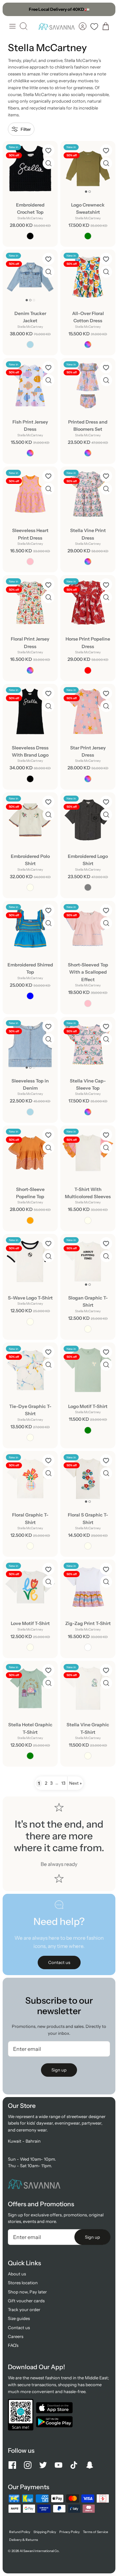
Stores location (23, 2283)
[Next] (107, 9)
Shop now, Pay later (27, 2292)
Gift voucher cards (26, 2301)
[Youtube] (59, 2465)
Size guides (19, 2318)
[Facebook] (12, 2465)
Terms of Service (96, 2532)
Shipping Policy (45, 2532)
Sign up (59, 2070)
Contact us (19, 2328)
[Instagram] (28, 2465)
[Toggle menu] (12, 26)
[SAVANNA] (57, 26)
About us (17, 2274)
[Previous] (11, 9)
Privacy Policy (69, 2532)
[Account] (83, 26)
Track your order (24, 2309)
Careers (16, 2336)
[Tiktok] (74, 2465)
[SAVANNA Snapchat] (90, 2465)
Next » (75, 1783)
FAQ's (13, 2345)
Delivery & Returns (24, 2540)
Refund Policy (20, 2532)
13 (63, 1783)
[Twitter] (43, 2465)
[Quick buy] (49, 163)
